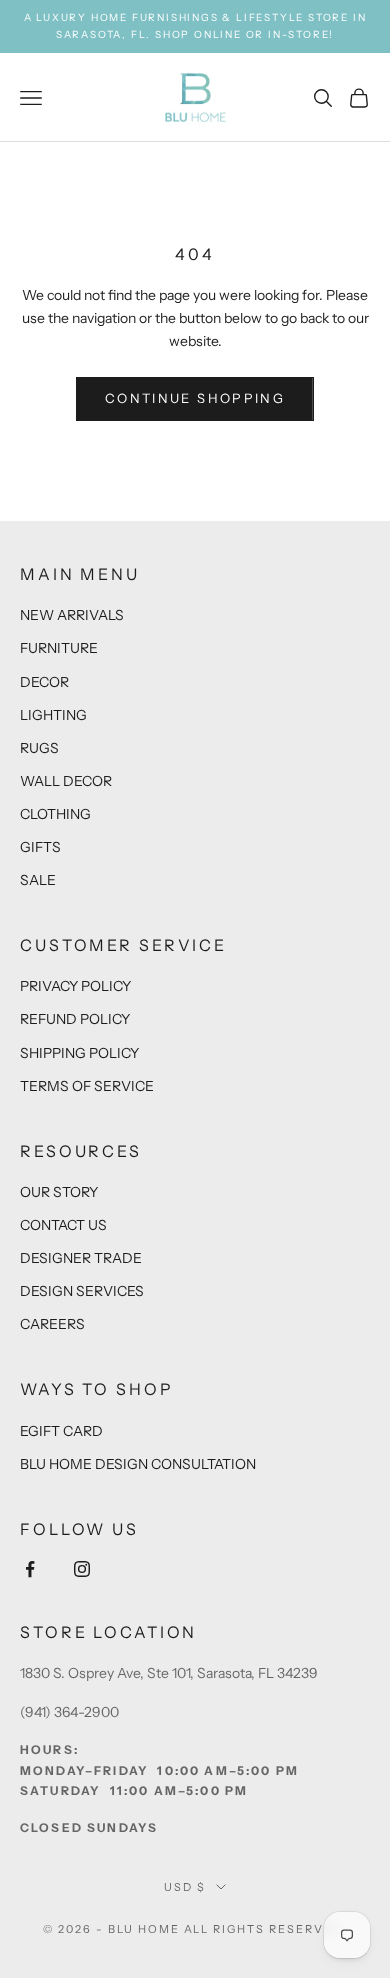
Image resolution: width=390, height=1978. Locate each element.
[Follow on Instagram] (82, 1569)
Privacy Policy (75, 986)
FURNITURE (59, 648)
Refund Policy (75, 1019)
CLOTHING (55, 814)
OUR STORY (59, 1192)
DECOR (44, 682)
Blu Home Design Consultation (138, 1464)
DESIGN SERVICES (82, 1291)
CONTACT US (63, 1225)
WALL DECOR (66, 781)
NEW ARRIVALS (72, 615)
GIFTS (40, 847)
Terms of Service (87, 1086)
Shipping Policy (79, 1053)
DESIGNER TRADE (81, 1258)
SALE (38, 880)
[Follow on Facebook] (30, 1569)
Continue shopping (195, 398)
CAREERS (52, 1324)
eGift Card (61, 1431)
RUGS (39, 748)
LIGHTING (53, 715)
